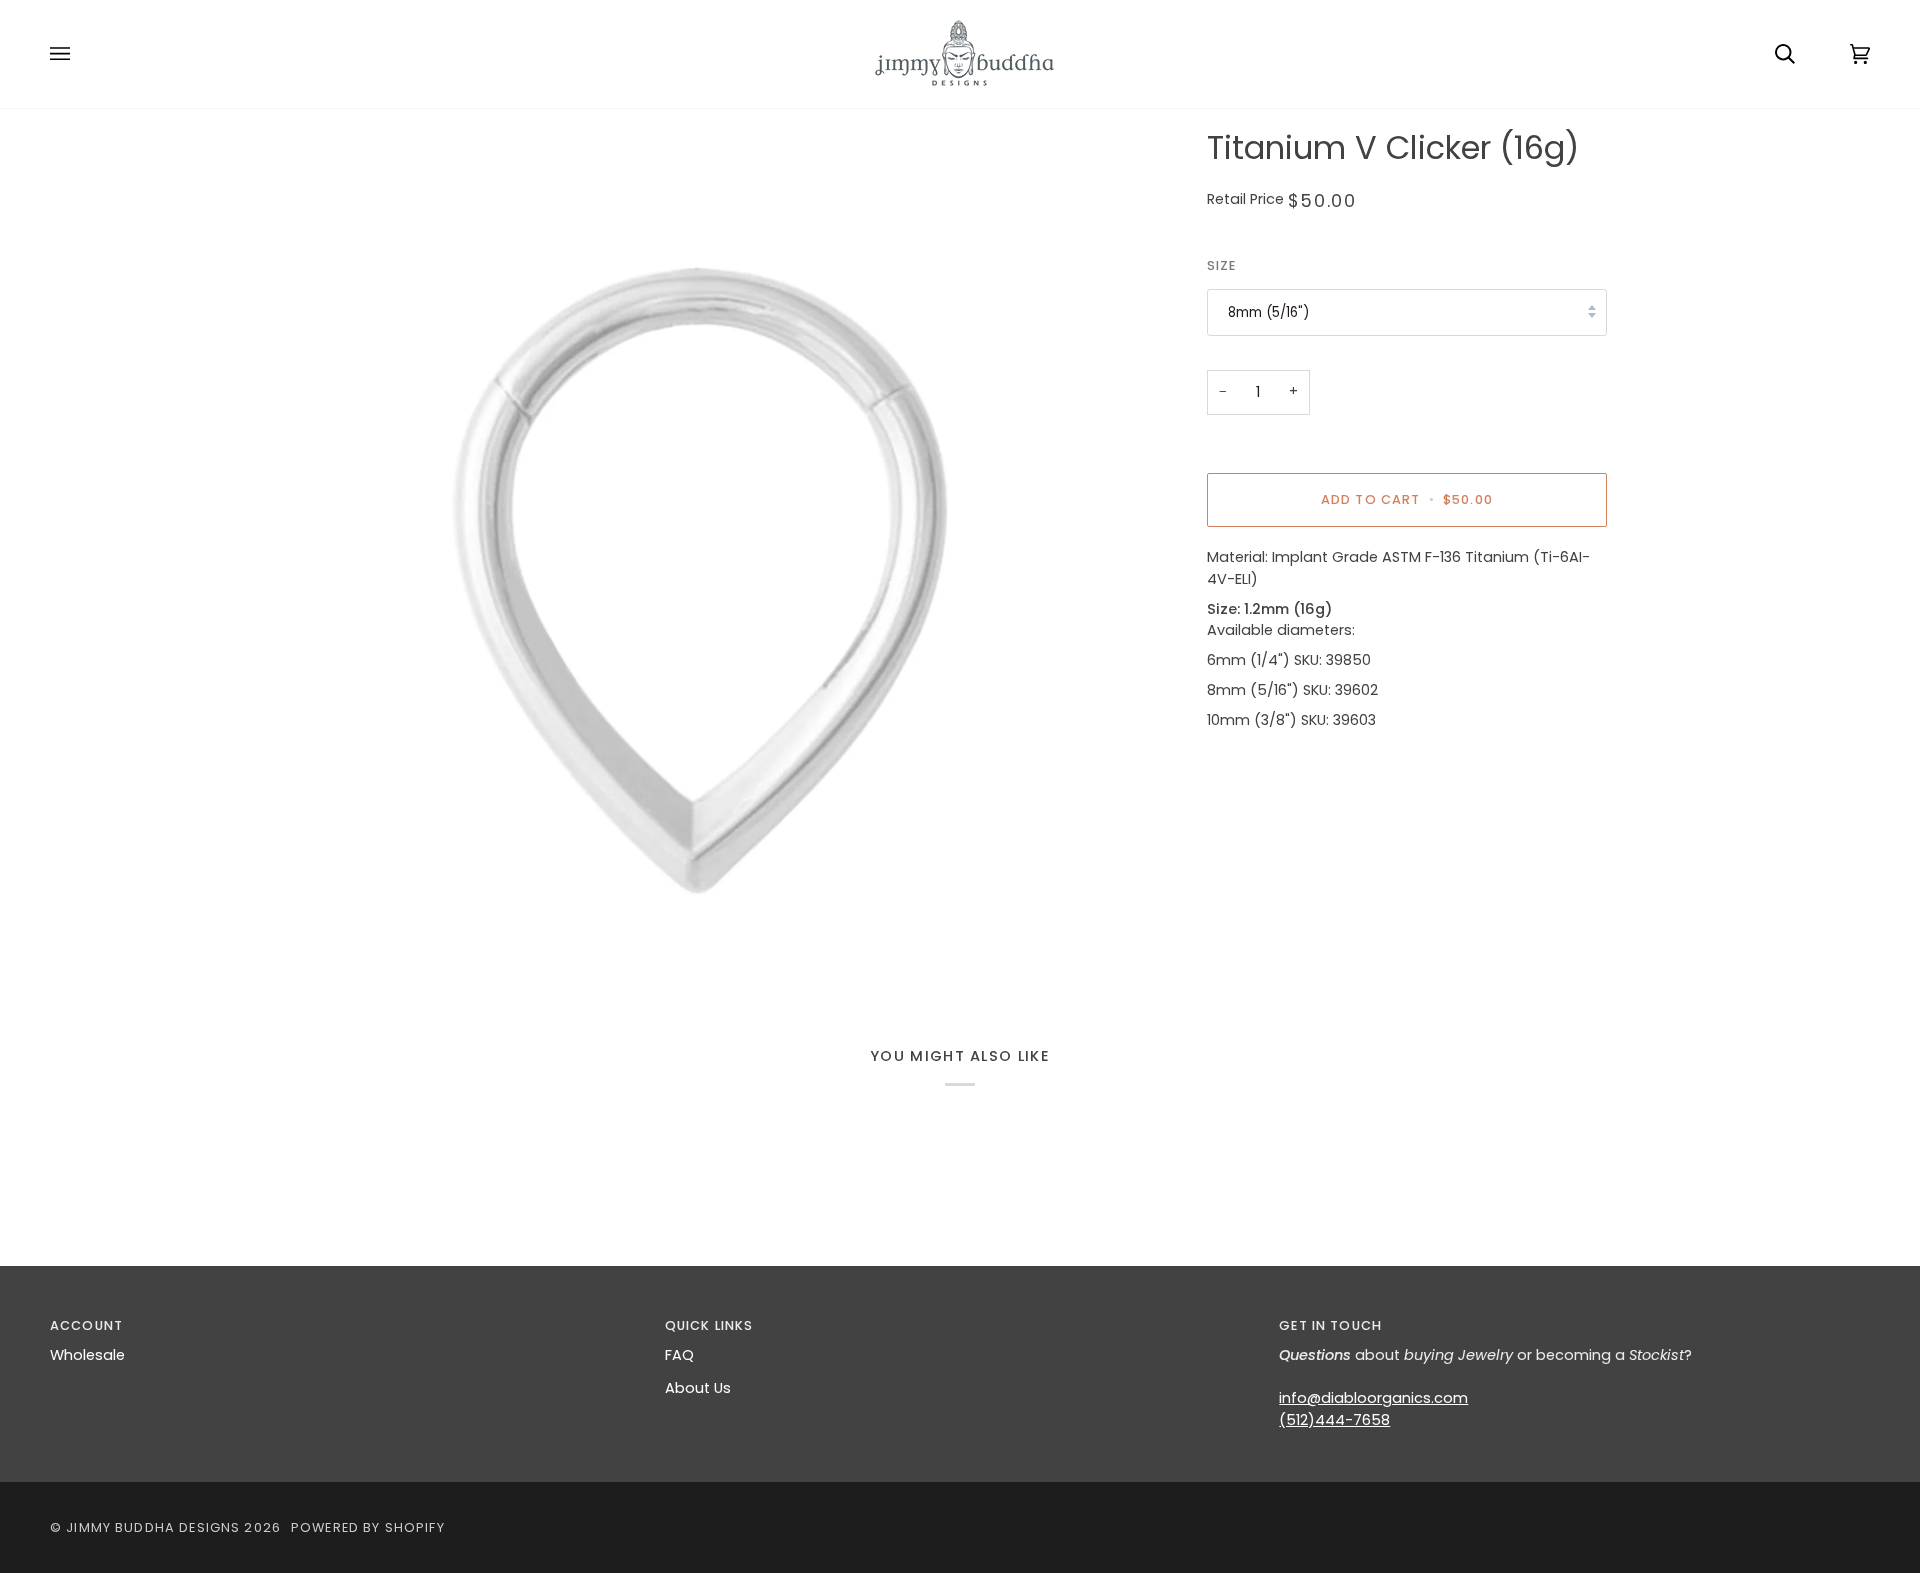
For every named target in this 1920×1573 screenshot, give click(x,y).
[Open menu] (80, 54)
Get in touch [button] (1330, 1325)
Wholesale (87, 1355)
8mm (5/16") (1268, 312)
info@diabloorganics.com (1373, 1398)
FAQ (679, 1355)
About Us (698, 1388)
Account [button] (86, 1325)
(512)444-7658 (1334, 1420)
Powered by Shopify (368, 1527)
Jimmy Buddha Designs (153, 1527)
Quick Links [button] (709, 1325)
